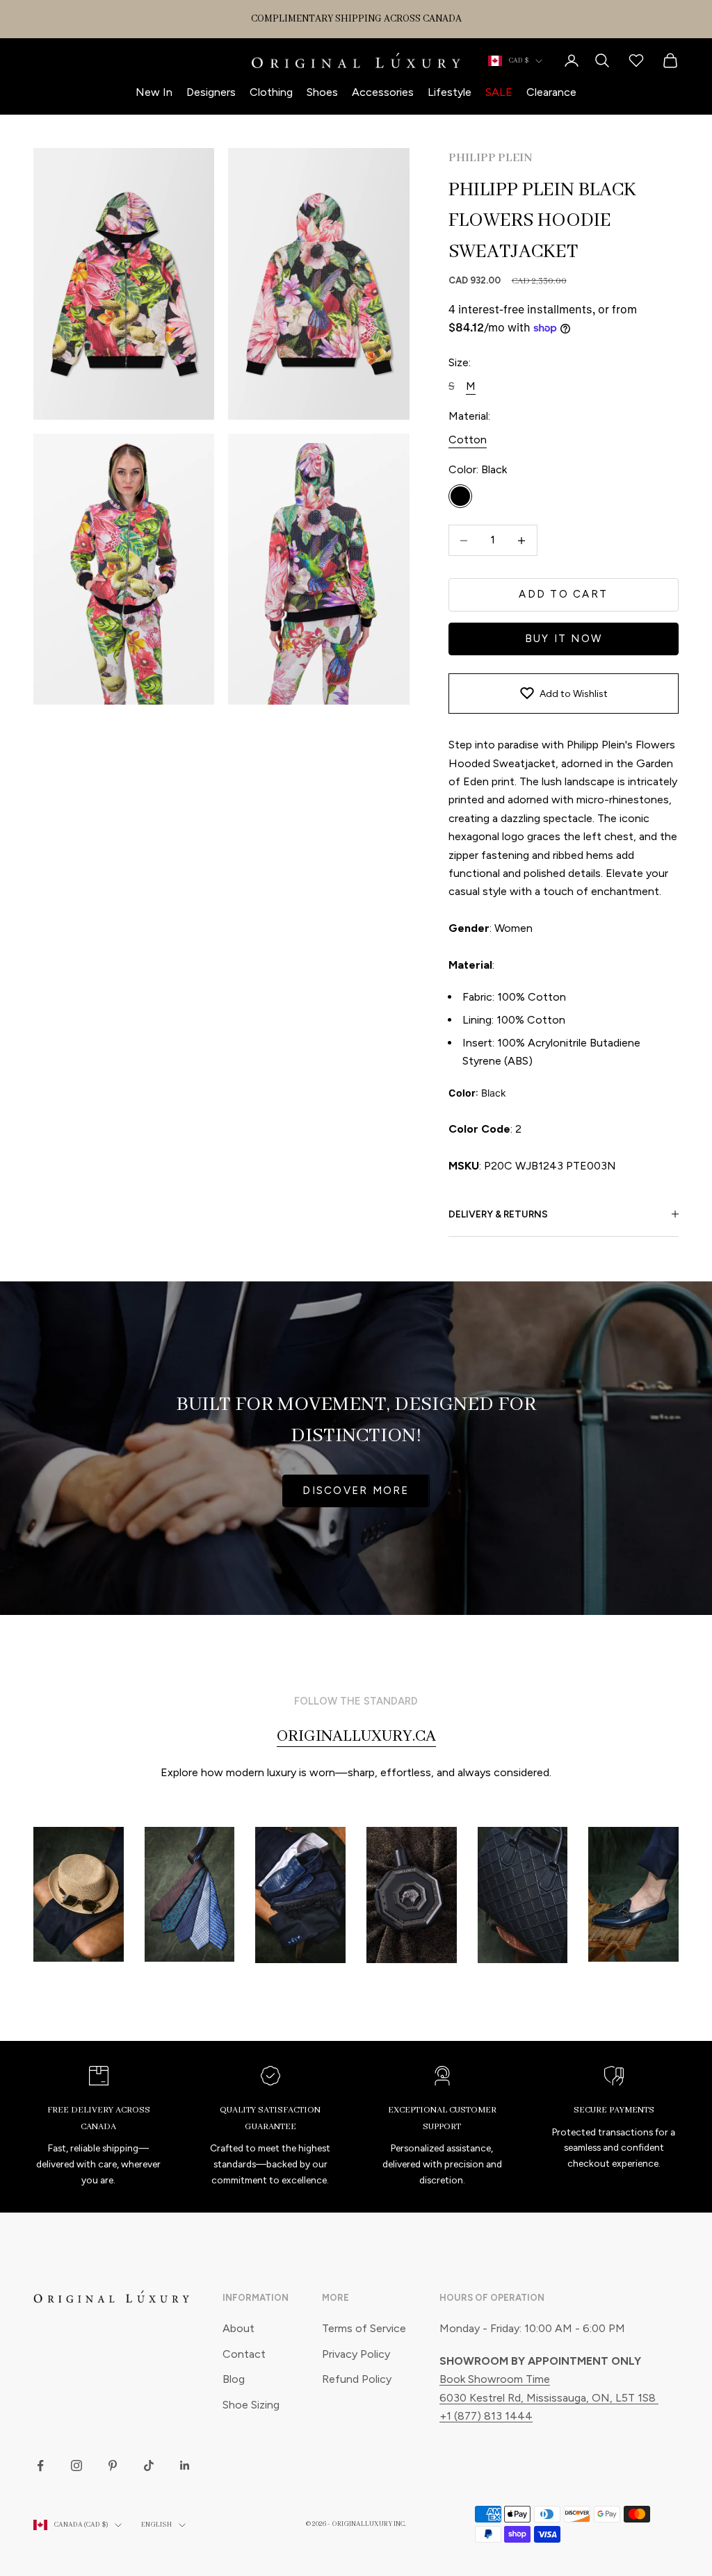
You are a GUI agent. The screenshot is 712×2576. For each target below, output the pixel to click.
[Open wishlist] (636, 60)
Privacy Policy (356, 2354)
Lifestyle (450, 92)
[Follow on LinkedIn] (185, 2466)
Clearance (551, 92)
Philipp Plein (490, 158)
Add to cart (563, 594)
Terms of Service (364, 2328)
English (156, 2525)
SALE (499, 92)
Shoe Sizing (251, 2405)
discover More (356, 1491)
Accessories (383, 92)
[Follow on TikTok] (149, 2466)
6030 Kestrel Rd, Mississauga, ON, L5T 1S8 (549, 2398)
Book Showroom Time (495, 2379)
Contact (244, 2354)
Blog (234, 2379)
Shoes (322, 92)
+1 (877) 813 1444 (486, 2416)
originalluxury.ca (356, 1737)
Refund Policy (357, 2379)
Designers (211, 92)
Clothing (271, 92)
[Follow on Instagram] (76, 2466)
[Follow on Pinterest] (113, 2466)
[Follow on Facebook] (40, 2466)
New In (154, 92)
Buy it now (564, 639)
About (238, 2328)
